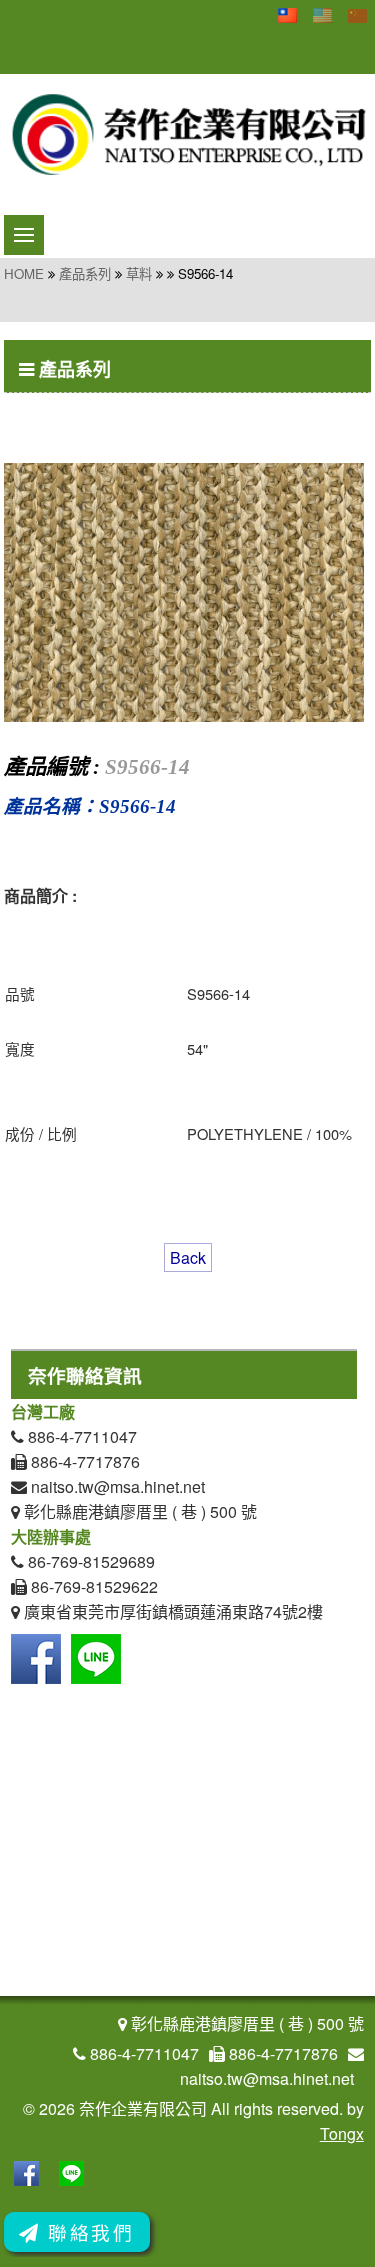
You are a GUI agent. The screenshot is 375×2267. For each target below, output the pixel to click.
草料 (139, 273)
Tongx (342, 2133)
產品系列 (85, 273)
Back (188, 1257)
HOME (24, 273)
